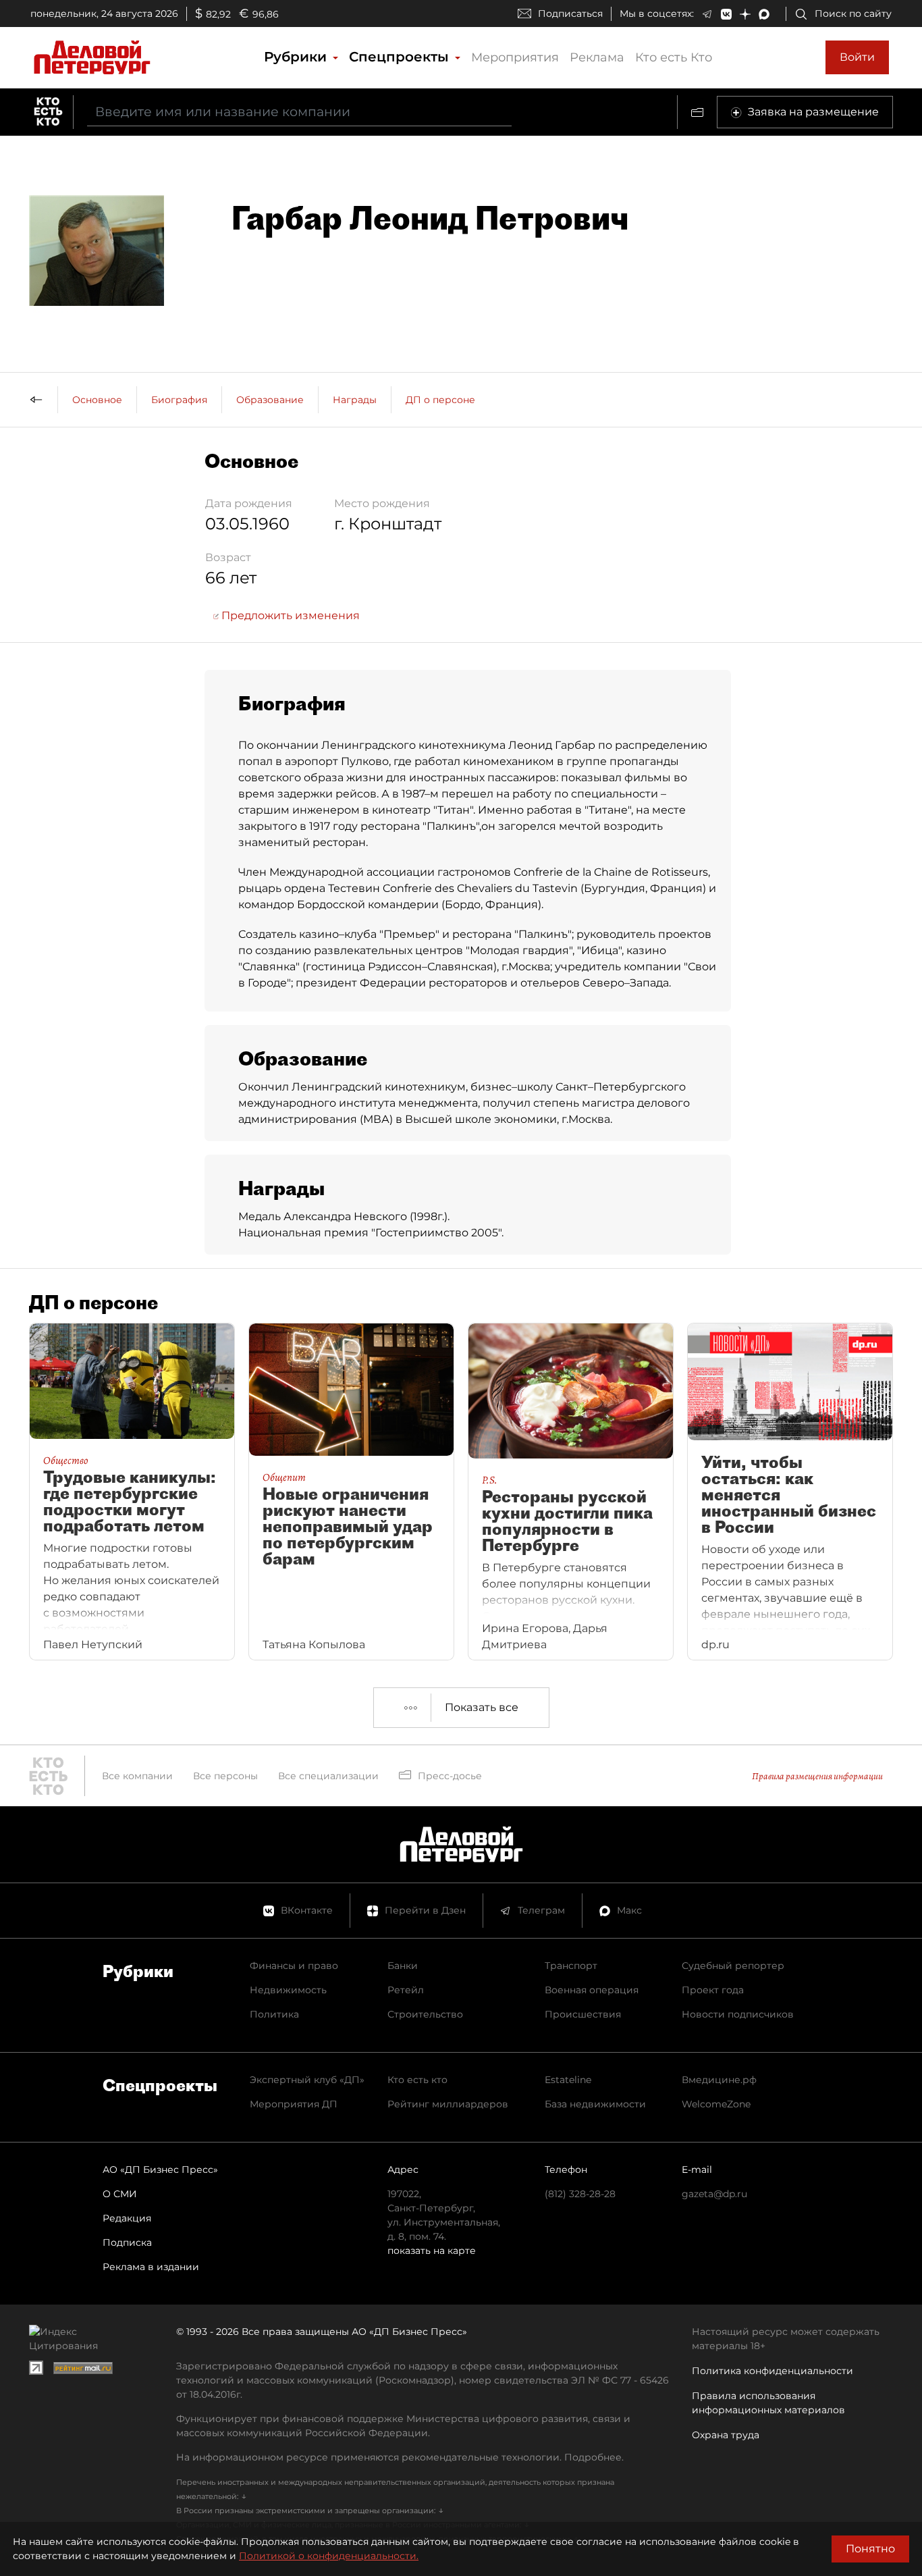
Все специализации (328, 1776)
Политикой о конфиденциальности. (329, 2556)
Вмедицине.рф (719, 2080)
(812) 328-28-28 (580, 2194)
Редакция (127, 2218)
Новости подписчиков (738, 2014)
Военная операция (592, 1990)
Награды (355, 400)
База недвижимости (595, 2104)
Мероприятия (515, 57)
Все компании (137, 1776)
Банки (403, 1966)
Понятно (870, 2549)
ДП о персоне (440, 400)
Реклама (597, 57)
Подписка (127, 2242)
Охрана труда (726, 2435)
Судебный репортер (733, 1966)
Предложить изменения (289, 615)
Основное (97, 400)
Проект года (713, 1990)
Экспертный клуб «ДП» (307, 2080)
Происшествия (583, 2014)
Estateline (568, 2080)
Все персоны (225, 1776)
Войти (857, 57)
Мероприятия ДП (294, 2104)
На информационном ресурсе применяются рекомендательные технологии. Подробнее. (400, 2457)
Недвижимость (288, 1990)
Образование (270, 400)
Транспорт (571, 1966)
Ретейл (406, 1990)
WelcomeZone (716, 2104)
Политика (274, 2014)
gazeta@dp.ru (714, 2194)
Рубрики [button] (297, 57)
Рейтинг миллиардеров (448, 2104)
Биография (179, 400)
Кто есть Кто (674, 57)
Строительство (425, 2014)
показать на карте (432, 2251)
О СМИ (120, 2194)
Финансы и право (294, 1966)
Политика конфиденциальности (772, 2371)
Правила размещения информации (817, 1776)
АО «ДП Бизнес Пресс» (160, 2170)
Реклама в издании (151, 2267)
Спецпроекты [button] (401, 57)
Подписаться (570, 14)
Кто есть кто (417, 2080)
